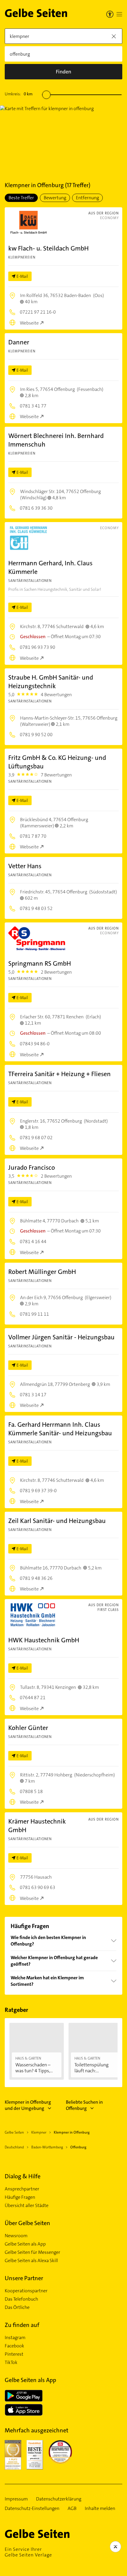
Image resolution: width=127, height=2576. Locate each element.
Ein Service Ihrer (28, 2552)
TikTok (11, 2362)
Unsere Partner (24, 2278)
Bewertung (55, 198)
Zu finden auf (22, 2325)
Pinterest (14, 2354)
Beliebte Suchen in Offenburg (84, 2105)
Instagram (15, 2338)
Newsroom (16, 2236)
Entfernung (87, 198)
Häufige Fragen (20, 2197)
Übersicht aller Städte (27, 2206)
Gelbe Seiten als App (25, 2244)
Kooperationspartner (26, 2291)
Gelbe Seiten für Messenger (32, 2252)
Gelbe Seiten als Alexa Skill (31, 2261)
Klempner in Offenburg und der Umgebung (28, 2105)
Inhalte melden (100, 2508)
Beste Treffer (21, 198)
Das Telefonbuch (21, 2299)
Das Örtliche (17, 2307)
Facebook (14, 2346)
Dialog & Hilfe (23, 2176)
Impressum (16, 2499)
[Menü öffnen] (119, 14)
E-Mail (22, 276)
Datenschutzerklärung (59, 2499)
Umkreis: (19, 94)
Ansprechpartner (22, 2189)
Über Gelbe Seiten (27, 2223)
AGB (72, 2508)
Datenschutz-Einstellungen (32, 2508)
